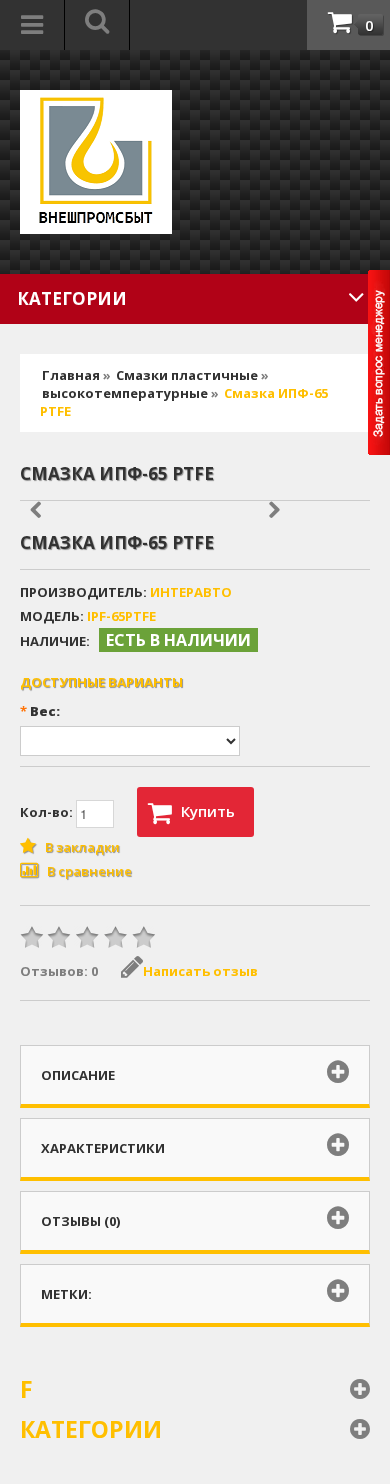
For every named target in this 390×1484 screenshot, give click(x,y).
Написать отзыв (200, 971)
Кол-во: (48, 812)
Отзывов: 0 (59, 971)
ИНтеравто (191, 592)
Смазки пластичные (187, 375)
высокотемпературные (125, 393)
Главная (71, 375)
